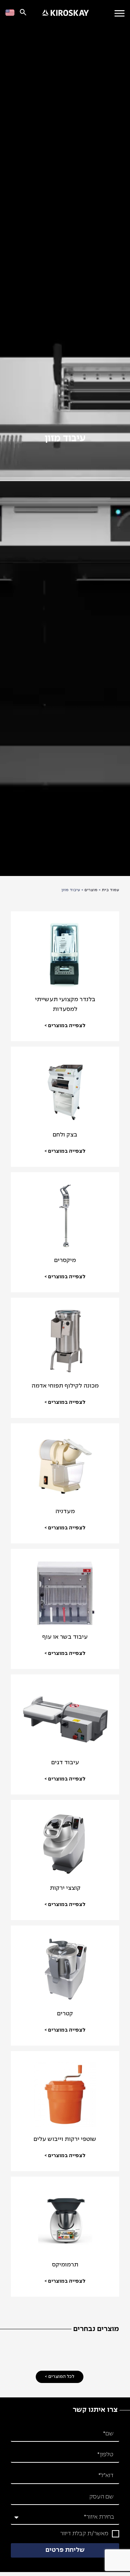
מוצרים (91, 890)
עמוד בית (110, 890)
